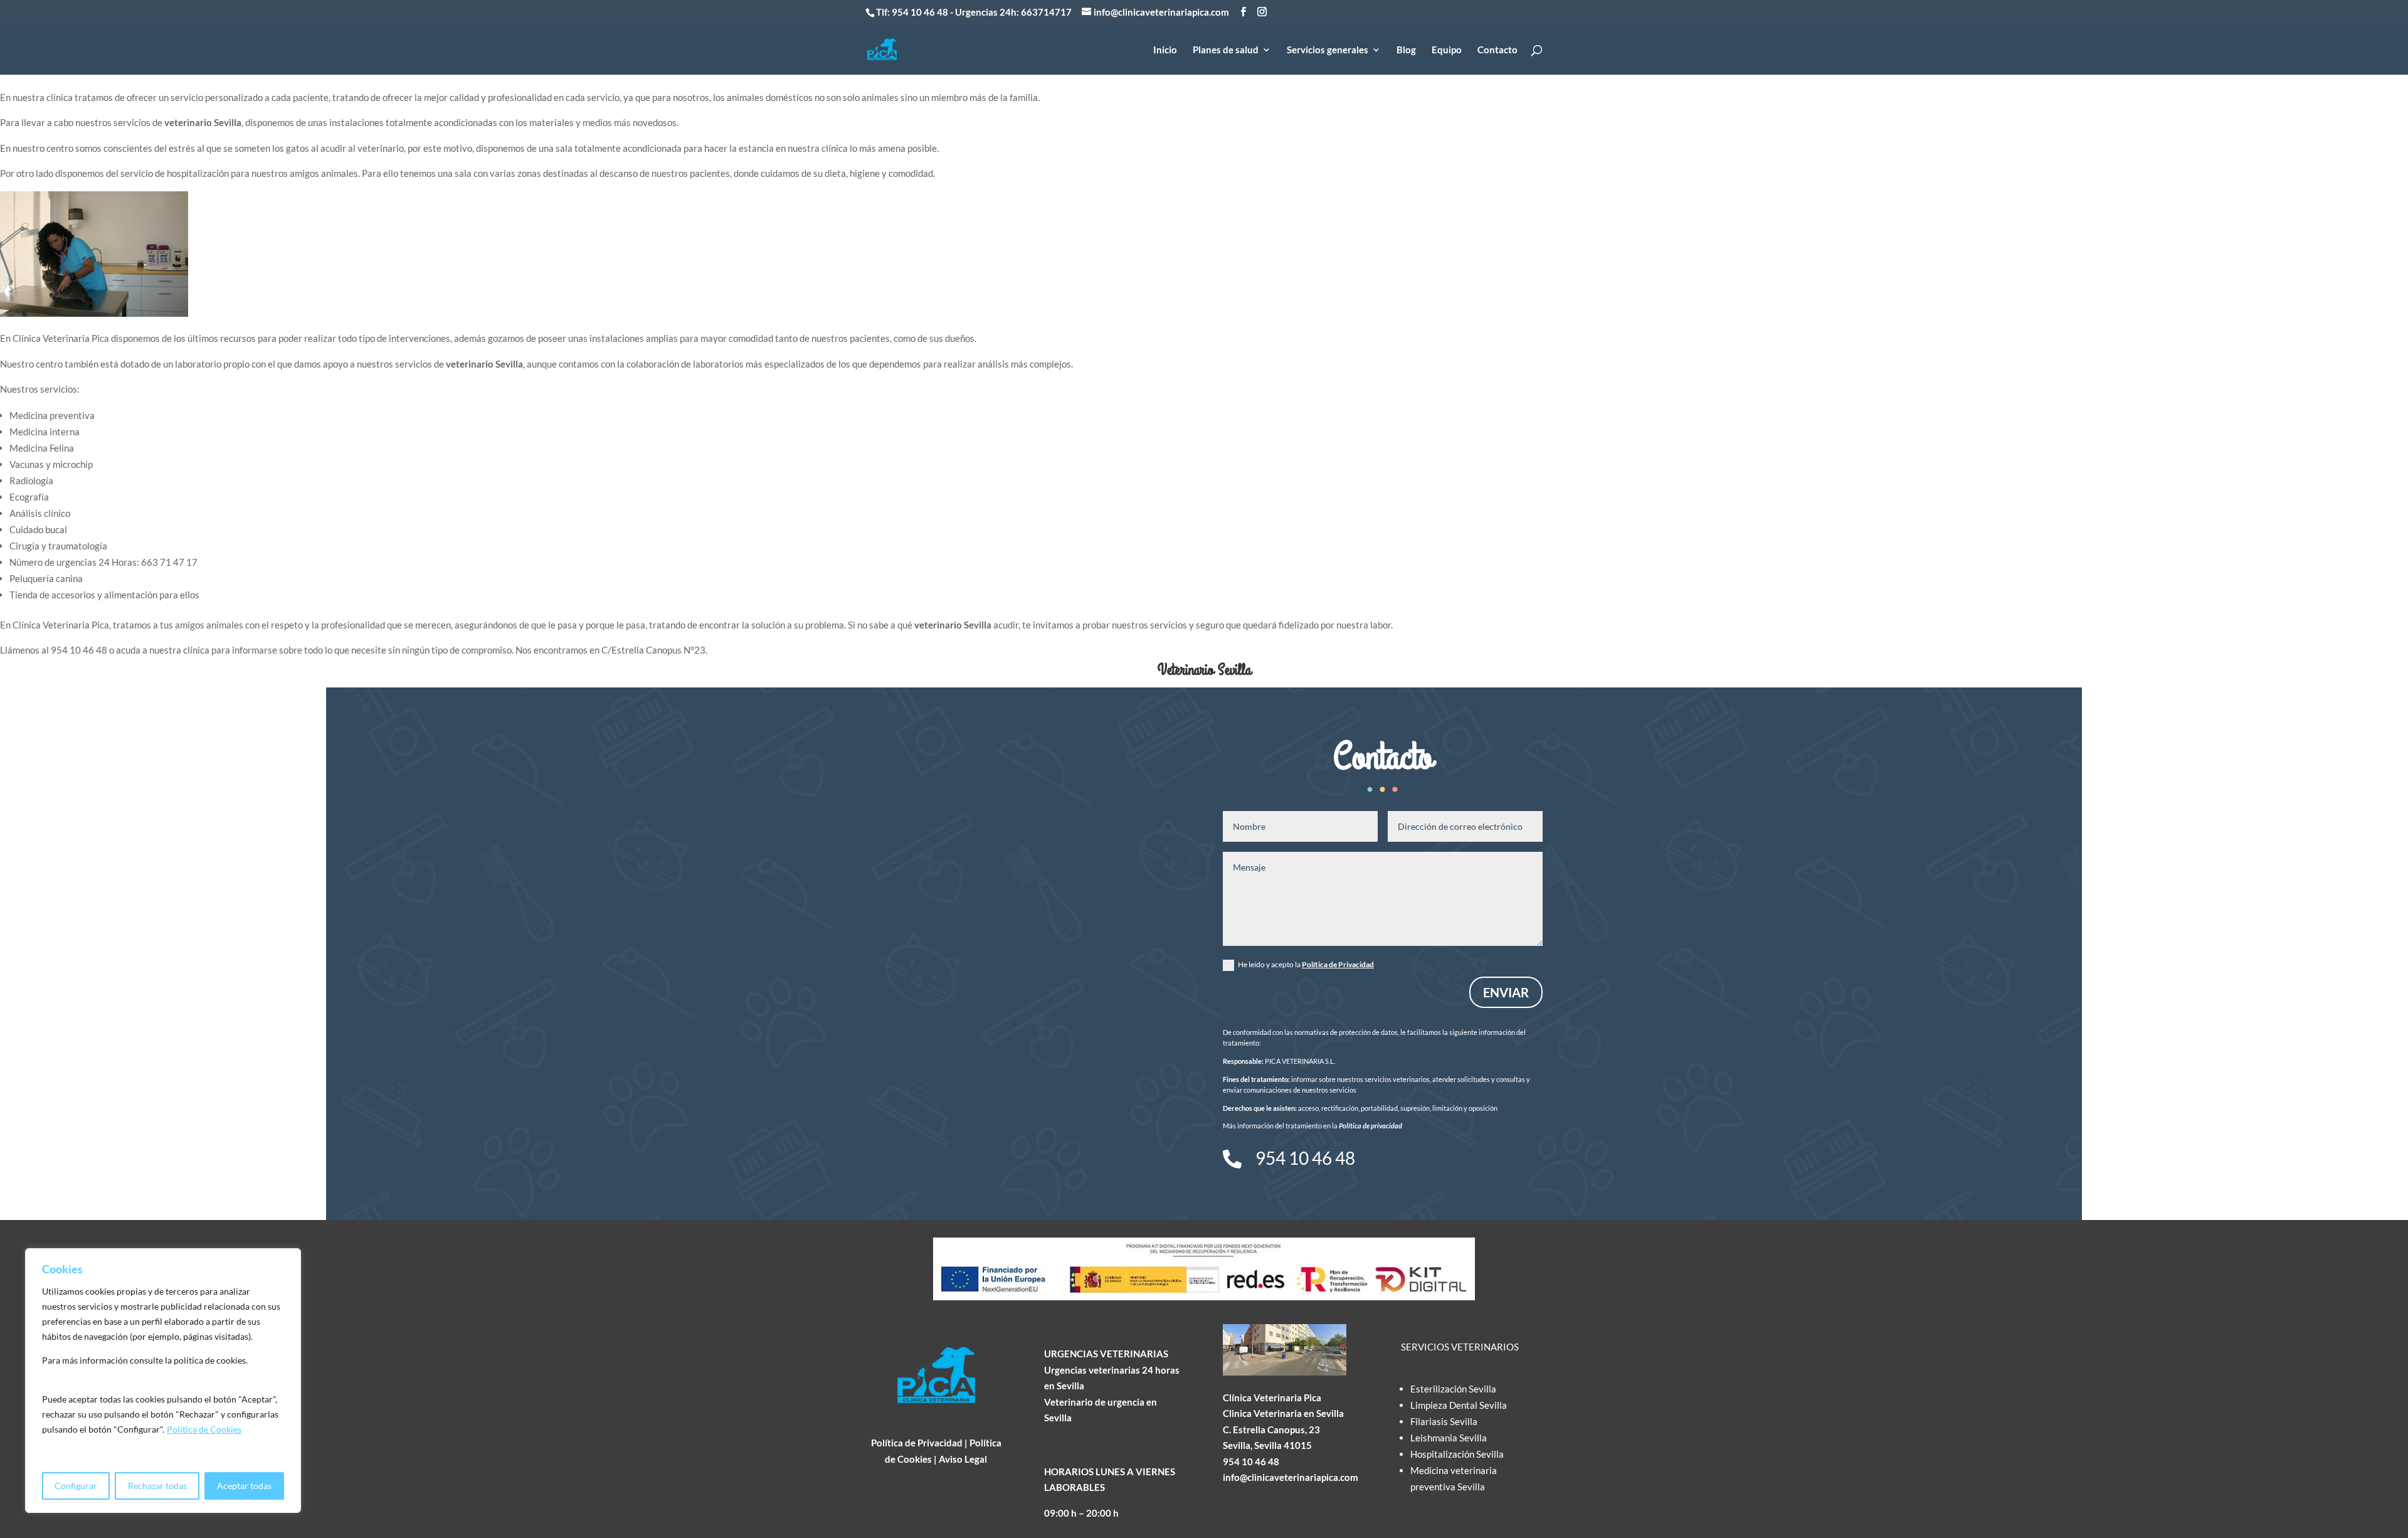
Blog (1406, 50)
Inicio (1165, 50)
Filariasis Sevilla (1444, 1421)
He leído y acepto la (1306, 964)
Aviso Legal (963, 1459)
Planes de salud (1226, 50)
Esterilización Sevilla (1453, 1389)
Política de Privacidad (1338, 964)
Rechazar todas (157, 1486)
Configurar (76, 1486)
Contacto (1497, 50)
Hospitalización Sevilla (1457, 1454)
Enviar (1506, 992)
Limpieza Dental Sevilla (1459, 1405)
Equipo (1447, 50)
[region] (163, 1381)
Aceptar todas (244, 1486)
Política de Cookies (204, 1429)
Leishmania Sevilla (1449, 1438)
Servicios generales (1328, 50)
